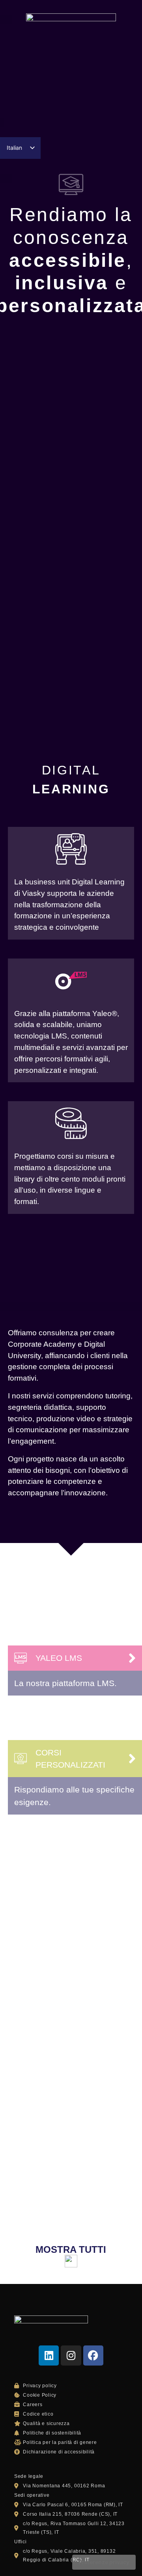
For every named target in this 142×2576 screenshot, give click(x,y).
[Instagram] (71, 2355)
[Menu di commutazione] (71, 120)
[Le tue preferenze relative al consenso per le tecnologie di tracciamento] (104, 2562)
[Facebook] (93, 2355)
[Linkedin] (49, 2355)
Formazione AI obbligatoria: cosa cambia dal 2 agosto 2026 (68, 2000)
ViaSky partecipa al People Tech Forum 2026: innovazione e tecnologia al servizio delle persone (71, 1870)
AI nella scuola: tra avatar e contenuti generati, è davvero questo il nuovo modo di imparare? (67, 2150)
